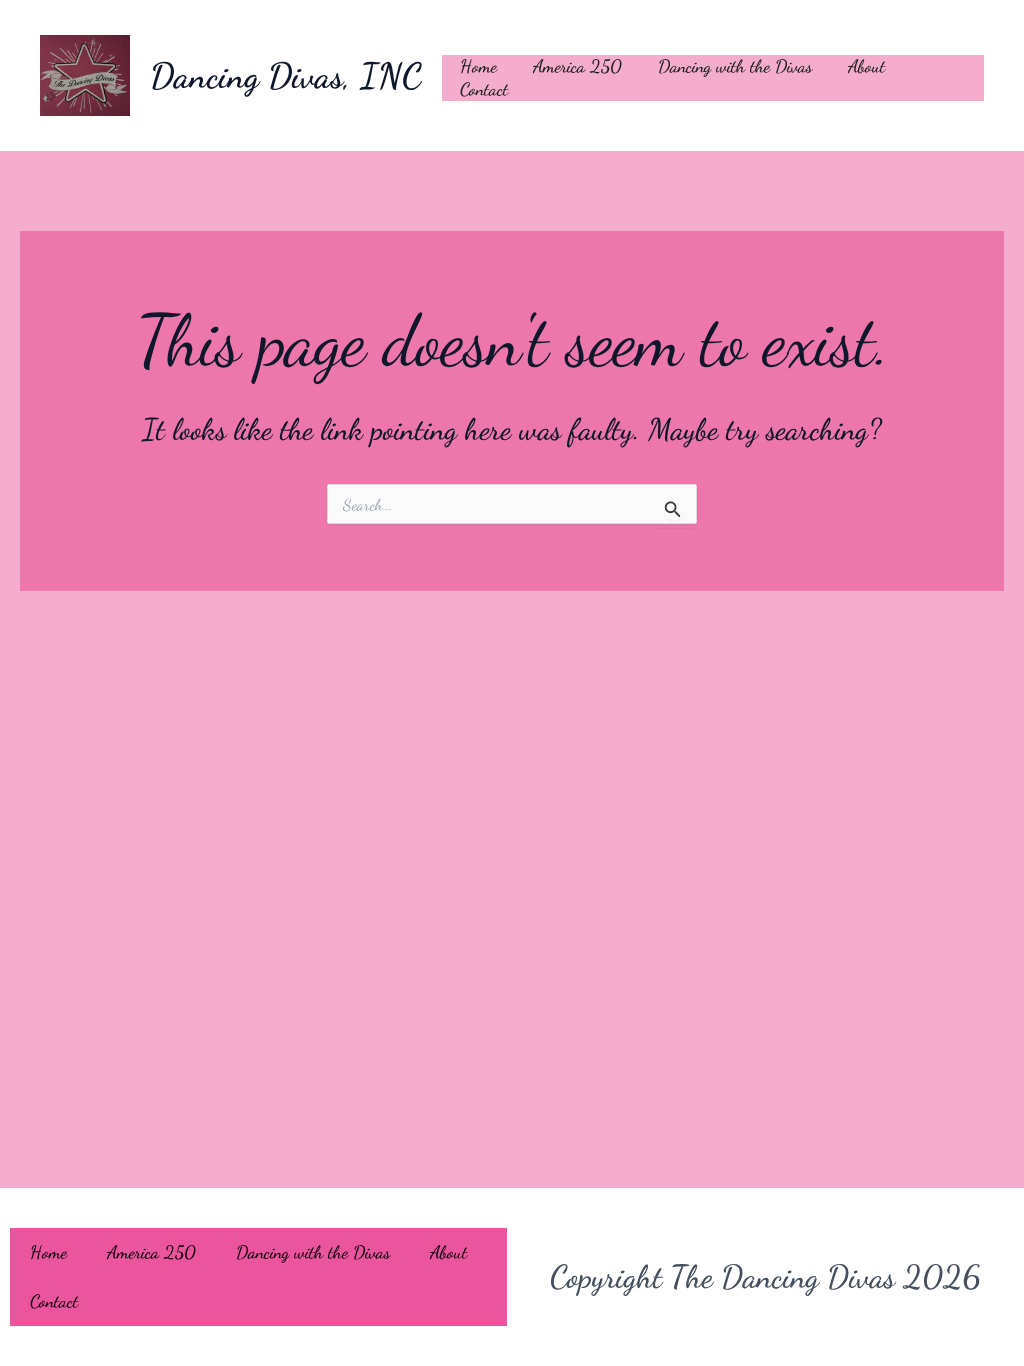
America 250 (577, 66)
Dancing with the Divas (735, 66)
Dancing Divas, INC (286, 76)
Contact (484, 89)
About (866, 66)
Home (478, 66)
